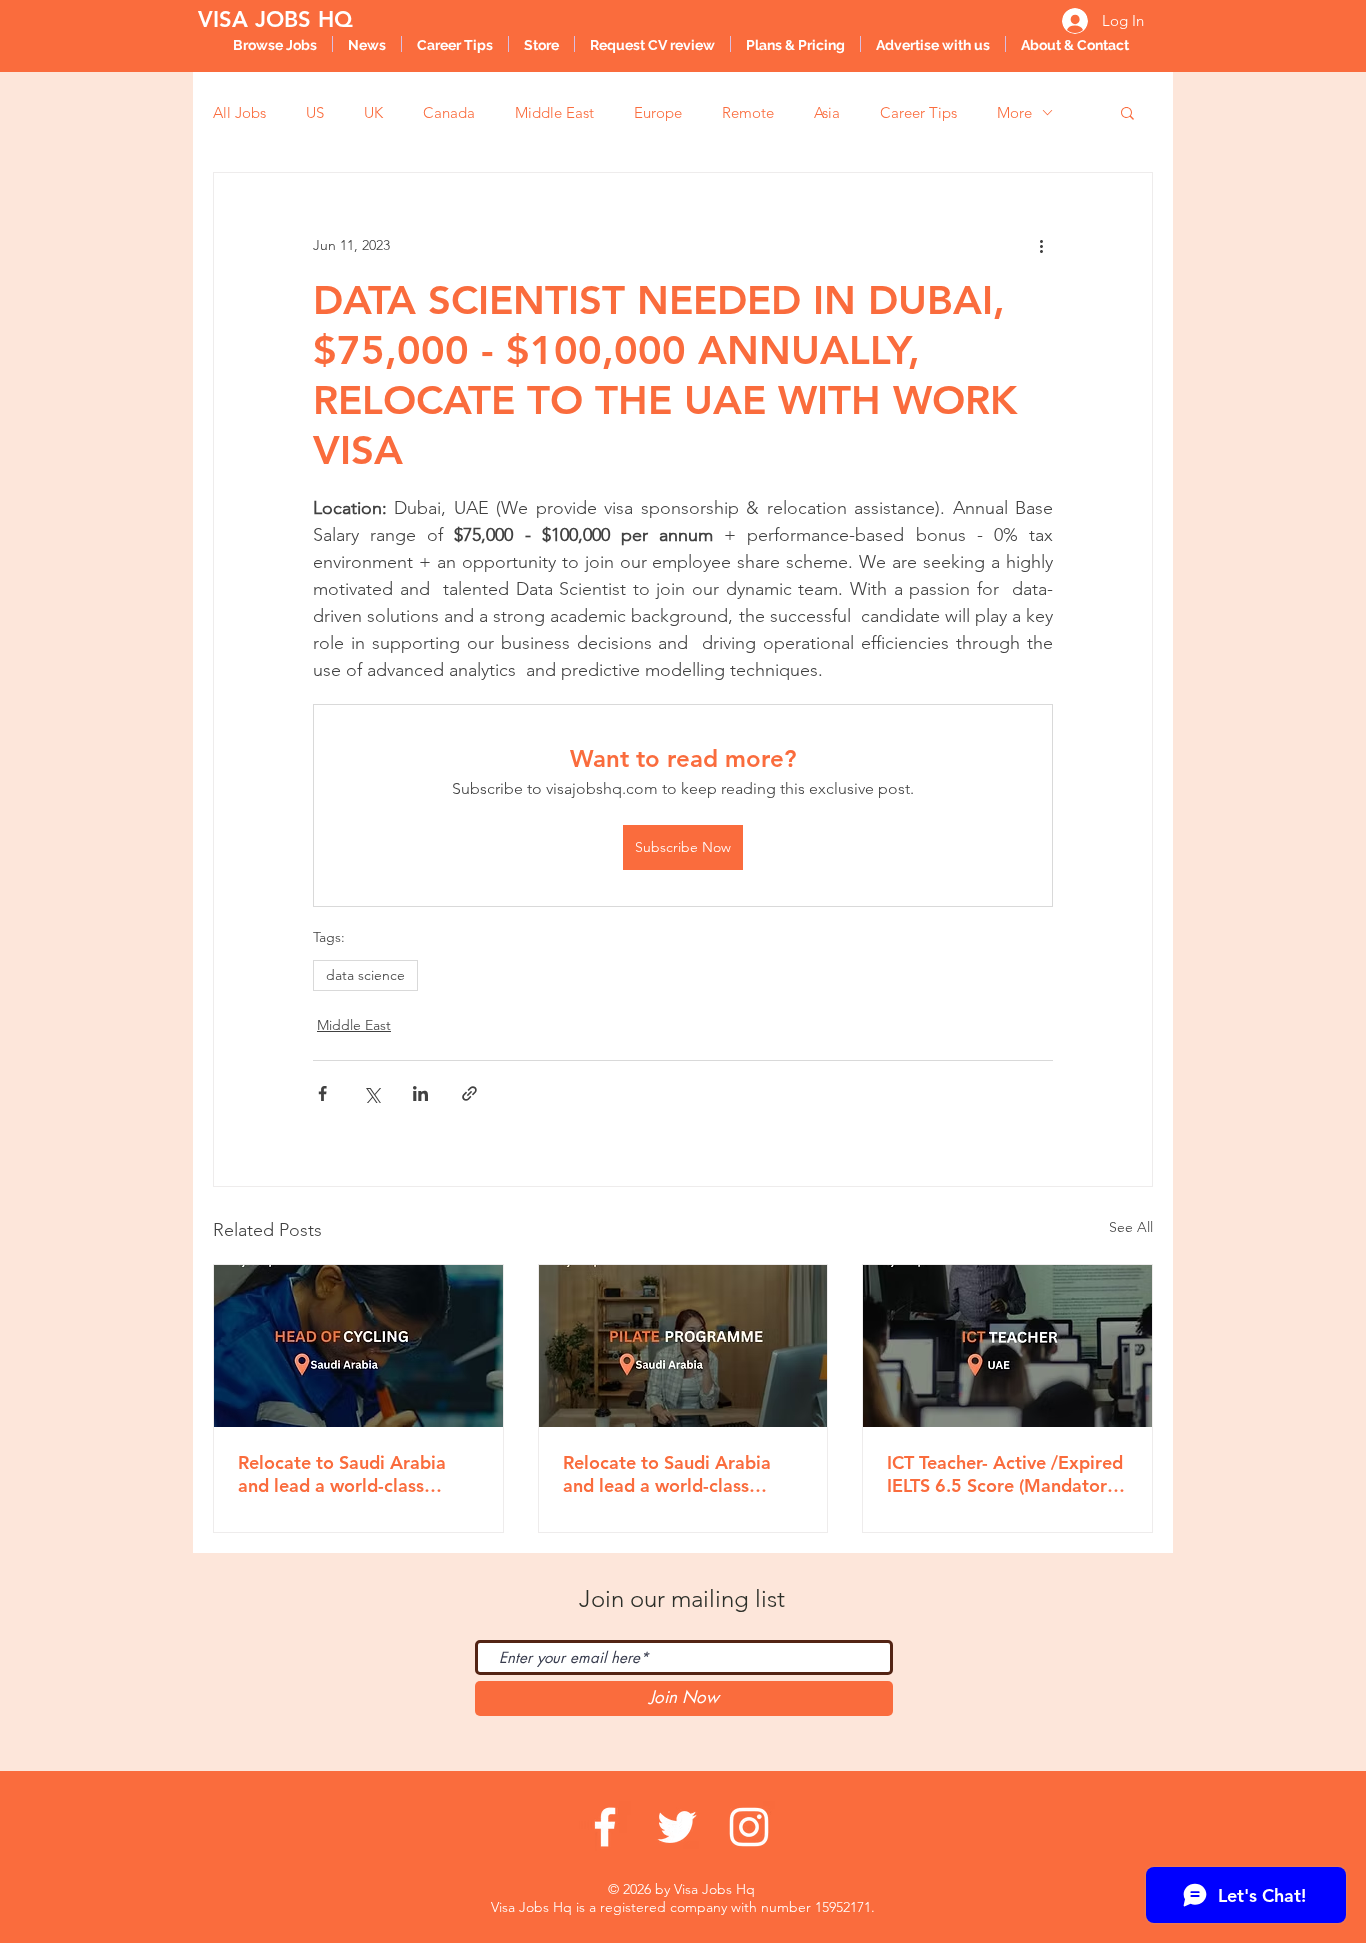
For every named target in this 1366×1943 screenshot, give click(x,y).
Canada (449, 112)
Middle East (554, 112)
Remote (748, 112)
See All (1131, 1227)
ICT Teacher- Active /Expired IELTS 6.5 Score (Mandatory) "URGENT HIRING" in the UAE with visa (1005, 1474)
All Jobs (239, 112)
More (1014, 112)
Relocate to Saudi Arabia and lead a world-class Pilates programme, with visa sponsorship (667, 1474)
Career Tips (918, 112)
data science (365, 975)
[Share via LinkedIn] (420, 1093)
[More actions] (1041, 245)
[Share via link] (469, 1093)
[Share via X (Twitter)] (371, 1093)
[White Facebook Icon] (605, 1827)
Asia (827, 112)
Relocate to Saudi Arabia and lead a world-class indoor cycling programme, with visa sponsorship (351, 1474)
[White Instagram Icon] (749, 1827)
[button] (1127, 112)
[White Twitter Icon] (677, 1827)
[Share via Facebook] (322, 1093)
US (315, 112)
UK (373, 112)
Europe (658, 112)
